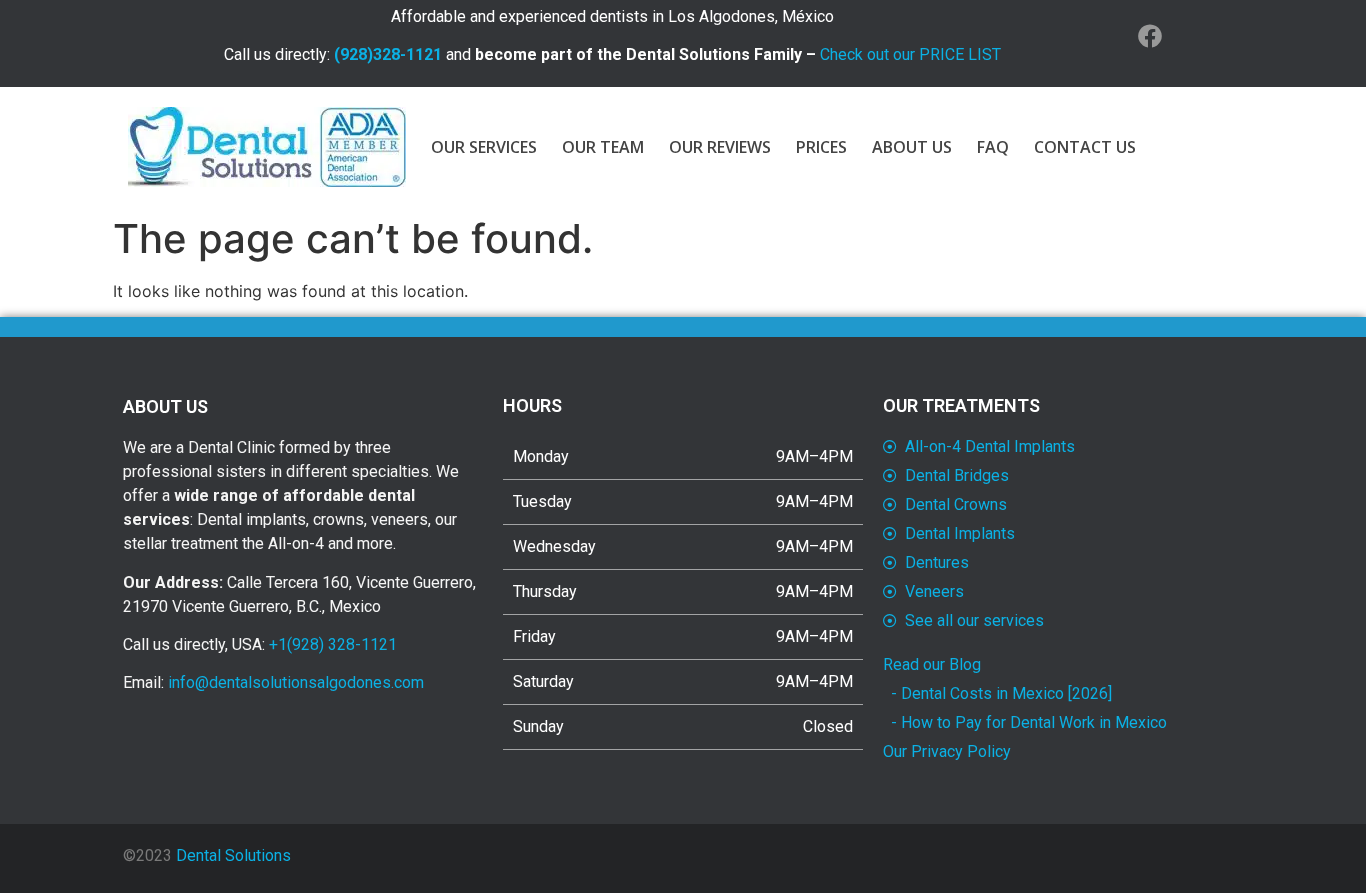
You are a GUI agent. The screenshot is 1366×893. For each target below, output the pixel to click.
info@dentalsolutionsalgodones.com (296, 682)
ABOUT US (912, 147)
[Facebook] (1150, 36)
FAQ (993, 147)
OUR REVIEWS (720, 147)
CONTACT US (1085, 147)
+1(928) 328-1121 (333, 644)
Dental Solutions (233, 855)
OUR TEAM (603, 147)
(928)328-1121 (388, 54)
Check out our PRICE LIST (910, 54)
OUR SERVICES (484, 147)
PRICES (821, 147)
